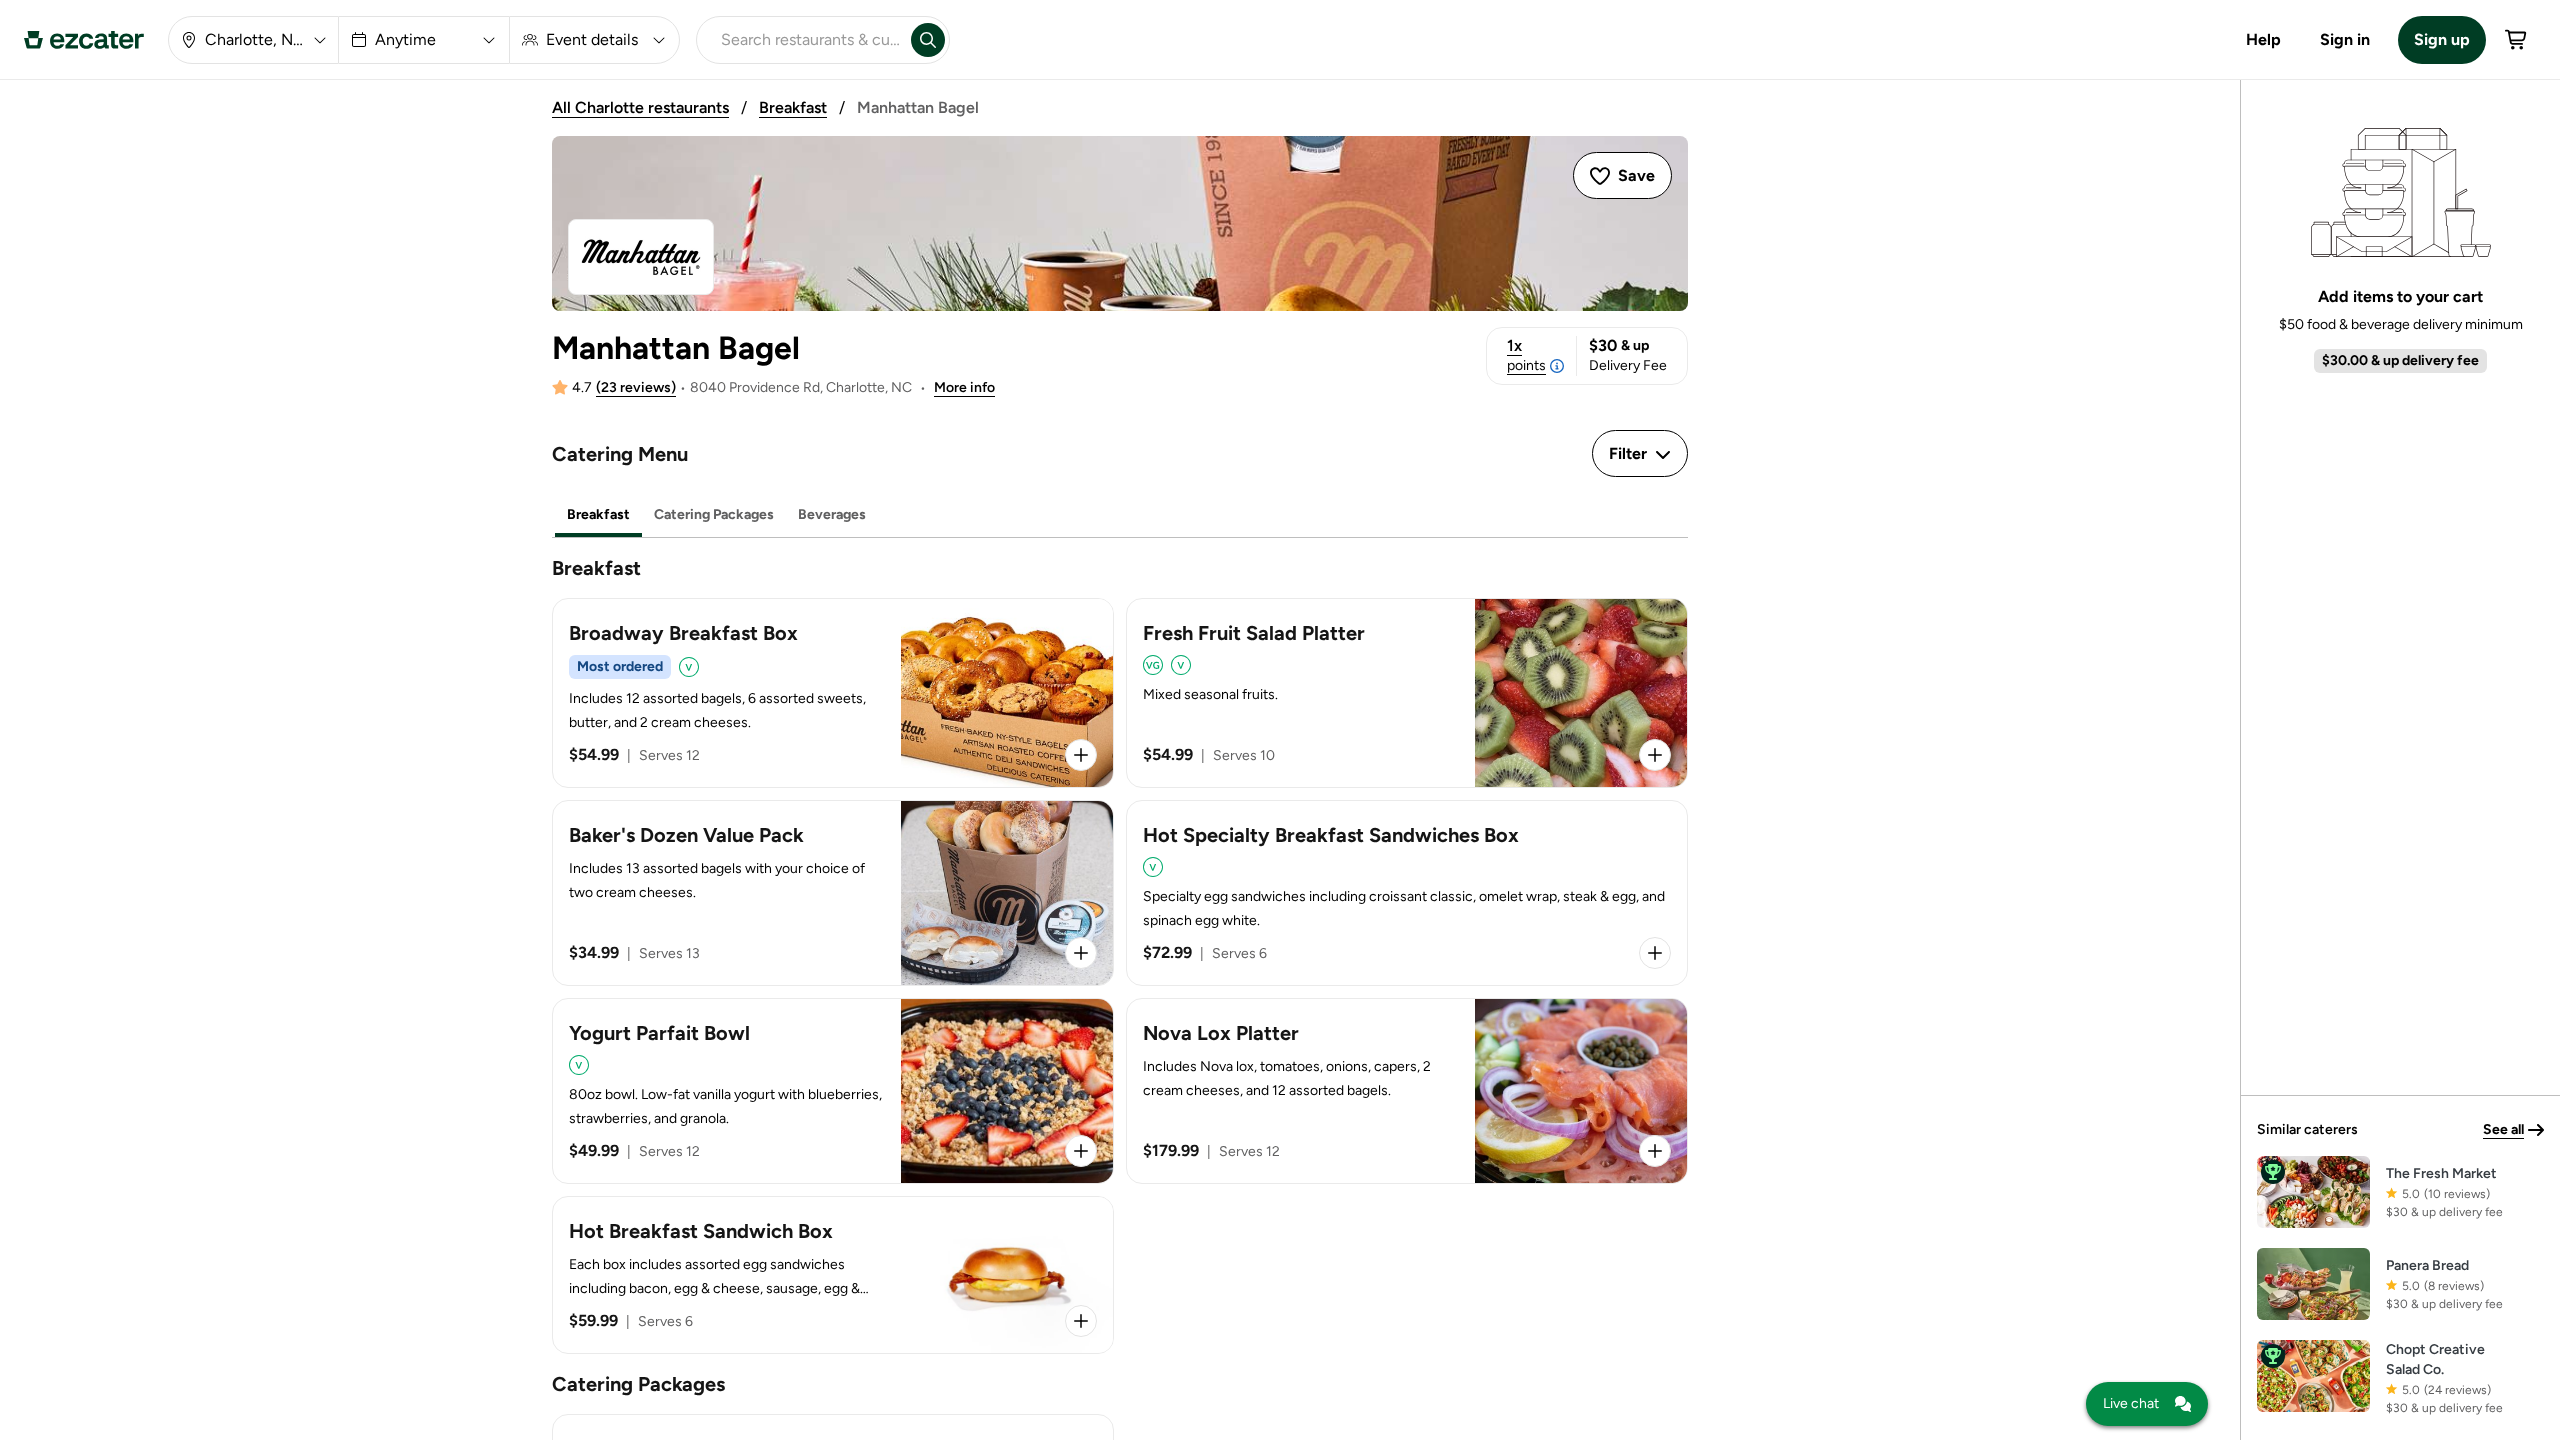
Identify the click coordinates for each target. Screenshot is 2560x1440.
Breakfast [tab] (598, 514)
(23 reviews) (636, 387)
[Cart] (2517, 40)
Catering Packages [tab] (714, 514)
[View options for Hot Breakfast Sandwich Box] (1081, 1321)
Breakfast (793, 107)
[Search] (928, 40)
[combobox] (800, 40)
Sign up (2442, 39)
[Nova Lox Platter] (1407, 1091)
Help (2263, 39)
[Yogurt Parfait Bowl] (833, 1091)
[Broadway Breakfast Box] (833, 693)
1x (1526, 355)
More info (964, 387)
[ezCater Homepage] (84, 40)
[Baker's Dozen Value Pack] (833, 893)
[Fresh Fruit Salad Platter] (1407, 693)
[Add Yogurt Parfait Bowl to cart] (1081, 1151)
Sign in (2345, 39)
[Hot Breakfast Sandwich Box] (833, 1275)
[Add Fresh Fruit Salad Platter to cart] (1655, 755)
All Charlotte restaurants (640, 107)
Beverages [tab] (832, 514)
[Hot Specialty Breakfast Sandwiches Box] (1407, 893)
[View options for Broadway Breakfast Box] (1081, 755)
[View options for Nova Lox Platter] (1655, 1151)
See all (2503, 1129)
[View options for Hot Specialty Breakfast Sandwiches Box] (1655, 953)
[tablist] (1120, 515)
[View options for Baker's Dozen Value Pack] (1081, 953)
